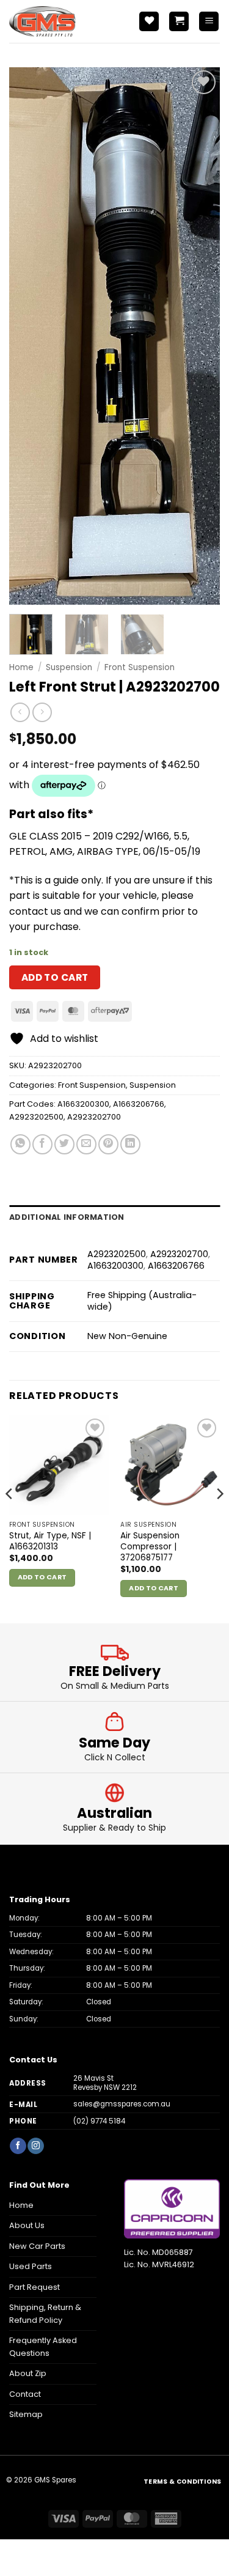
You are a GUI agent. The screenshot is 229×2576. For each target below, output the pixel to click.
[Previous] (29, 336)
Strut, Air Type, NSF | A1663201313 (50, 1541)
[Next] (200, 336)
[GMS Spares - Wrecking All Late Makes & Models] (64, 21)
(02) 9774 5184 (99, 2121)
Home (21, 667)
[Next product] (20, 712)
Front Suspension (140, 667)
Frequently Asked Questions (43, 2346)
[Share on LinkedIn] (130, 1144)
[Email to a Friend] (86, 1144)
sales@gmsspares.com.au (122, 2104)
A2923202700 (94, 1117)
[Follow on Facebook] (18, 2146)
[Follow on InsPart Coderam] (35, 2146)
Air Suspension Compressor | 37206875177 (150, 1547)
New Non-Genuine (127, 1336)
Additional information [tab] (67, 1217)
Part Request (35, 2287)
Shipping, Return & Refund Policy (45, 2313)
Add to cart (55, 977)
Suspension (69, 667)
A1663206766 (139, 1104)
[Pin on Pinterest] (108, 1144)
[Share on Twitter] (64, 1144)
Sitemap (26, 2414)
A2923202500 (36, 1117)
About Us (27, 2225)
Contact (25, 2394)
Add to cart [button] (42, 1577)
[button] (179, 22)
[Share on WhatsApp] (20, 1144)
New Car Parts (37, 2246)
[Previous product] (42, 712)
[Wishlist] (149, 22)
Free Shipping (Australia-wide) (142, 1301)
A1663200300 (83, 1104)
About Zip (28, 2373)
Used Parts (31, 2266)
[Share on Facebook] (42, 1144)
